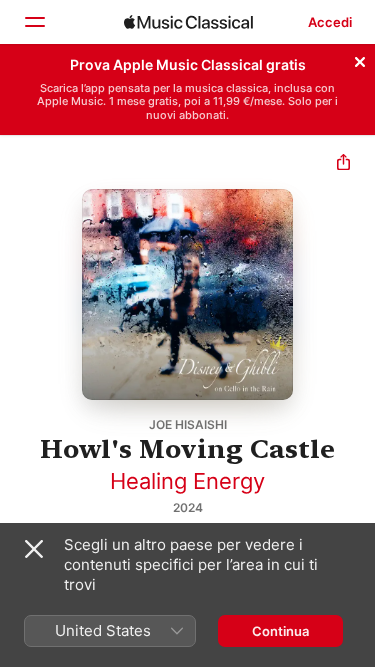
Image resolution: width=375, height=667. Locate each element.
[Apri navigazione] (34, 22)
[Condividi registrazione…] (343, 164)
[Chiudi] (360, 59)
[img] (188, 22)
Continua (280, 631)
